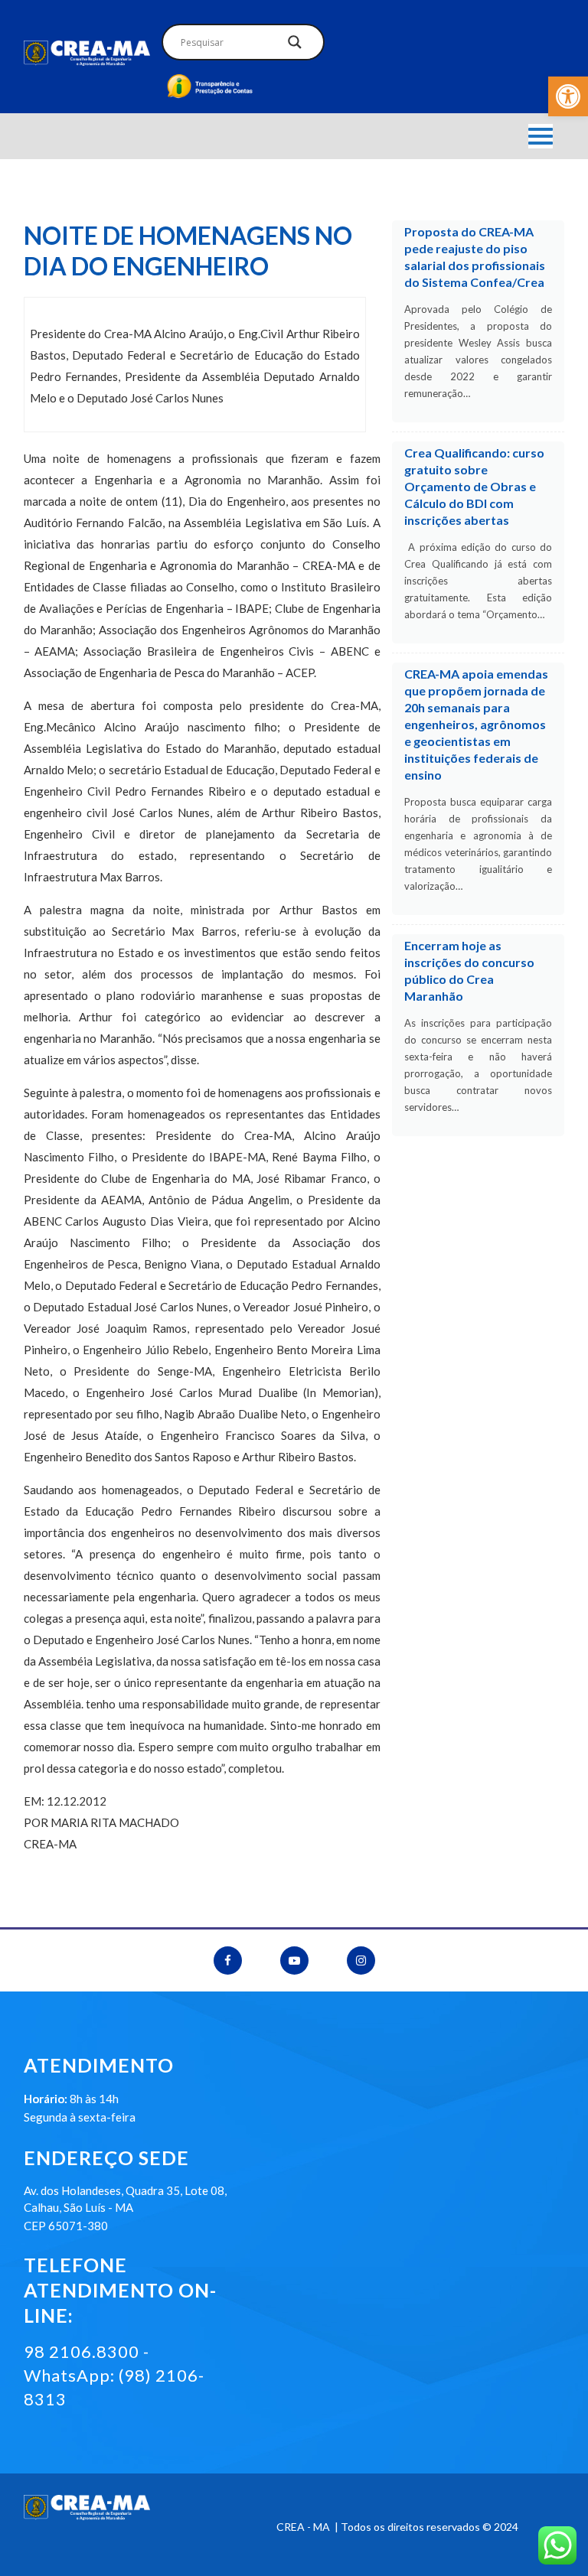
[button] (568, 96)
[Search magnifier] (295, 46)
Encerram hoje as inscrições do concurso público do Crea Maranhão (469, 970)
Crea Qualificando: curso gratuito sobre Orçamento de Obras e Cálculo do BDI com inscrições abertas (474, 486)
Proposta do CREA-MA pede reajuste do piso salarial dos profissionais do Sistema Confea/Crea (475, 257)
